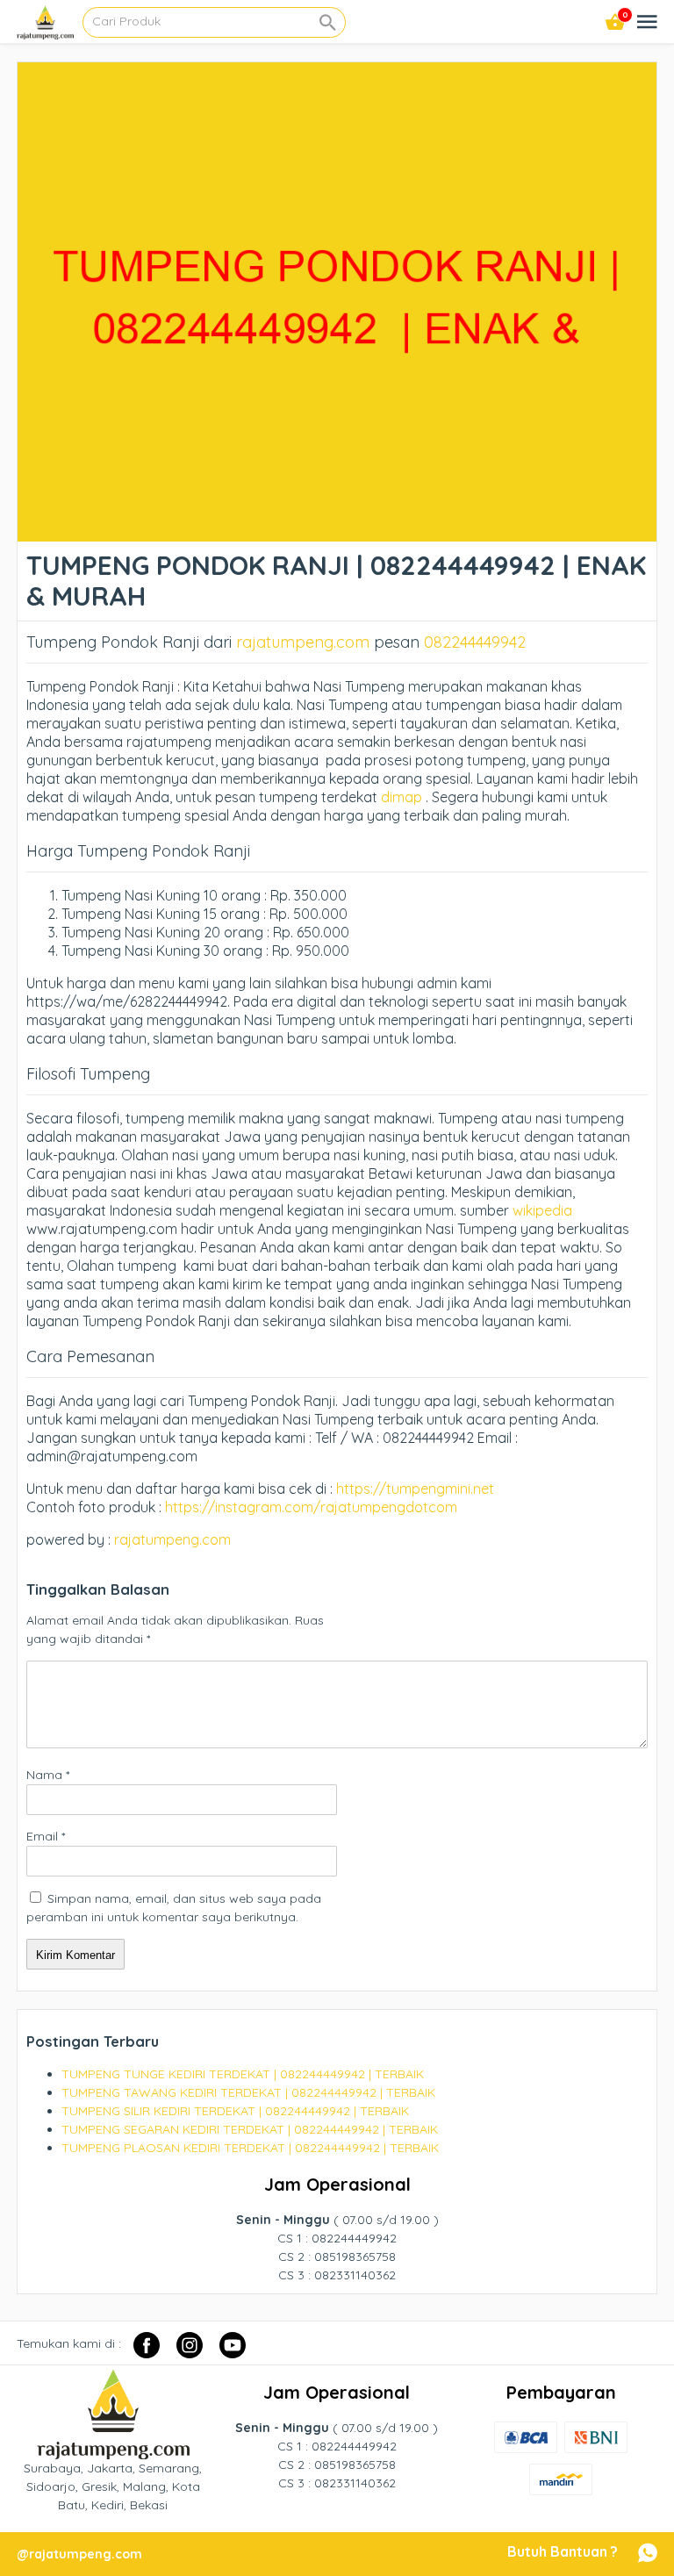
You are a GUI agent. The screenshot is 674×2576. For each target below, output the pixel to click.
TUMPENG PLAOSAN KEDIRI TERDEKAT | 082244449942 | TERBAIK (250, 2148)
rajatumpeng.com (303, 642)
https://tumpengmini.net (415, 1489)
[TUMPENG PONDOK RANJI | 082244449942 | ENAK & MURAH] (337, 532)
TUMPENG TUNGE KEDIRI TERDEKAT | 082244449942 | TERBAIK (243, 2074)
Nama (48, 1775)
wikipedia (542, 1210)
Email (46, 1836)
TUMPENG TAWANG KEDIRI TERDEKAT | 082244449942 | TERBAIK (248, 2092)
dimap (402, 797)
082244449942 (475, 642)
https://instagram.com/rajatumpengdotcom (311, 1507)
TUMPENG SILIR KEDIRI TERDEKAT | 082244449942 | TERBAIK (235, 2111)
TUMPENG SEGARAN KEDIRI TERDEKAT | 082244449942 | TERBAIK (250, 2129)
